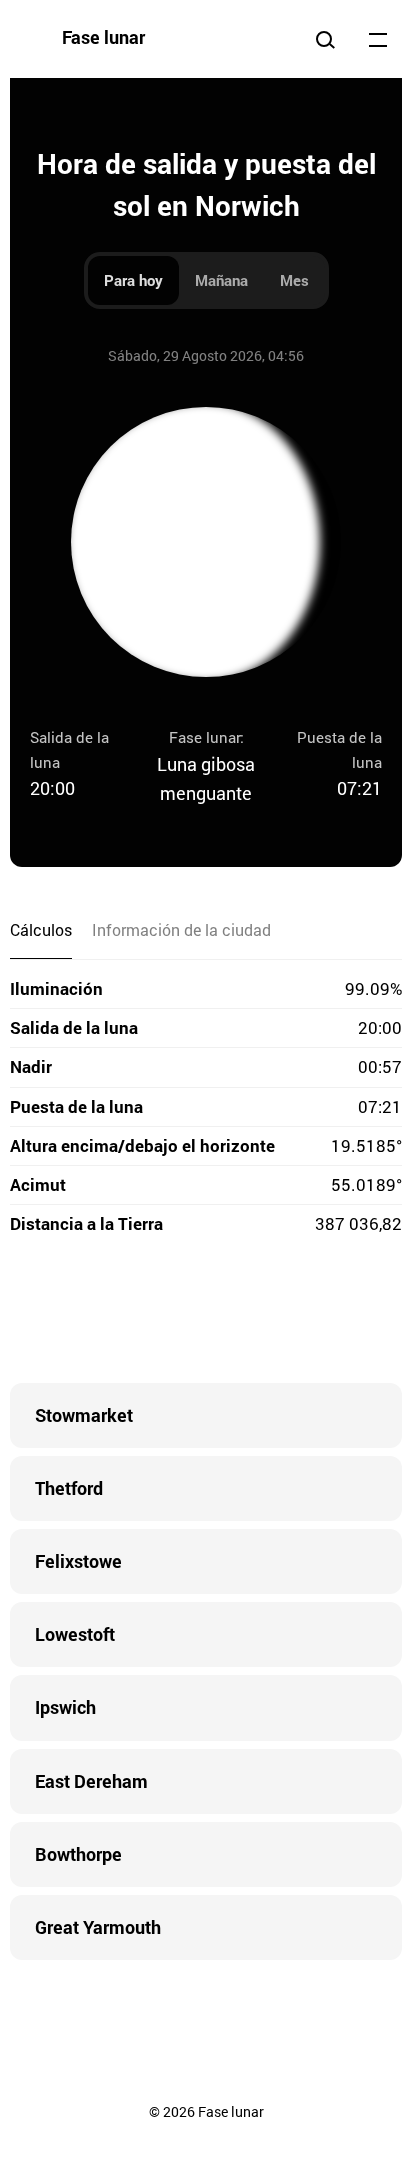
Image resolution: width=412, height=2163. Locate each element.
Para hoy (133, 280)
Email (326, 1313)
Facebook (86, 1313)
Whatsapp (286, 1313)
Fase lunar (103, 37)
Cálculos (41, 929)
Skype (166, 1313)
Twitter (126, 1313)
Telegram (246, 1313)
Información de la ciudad (181, 929)
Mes (294, 280)
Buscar (325, 39)
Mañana (221, 280)
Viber (206, 1313)
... (378, 39)
